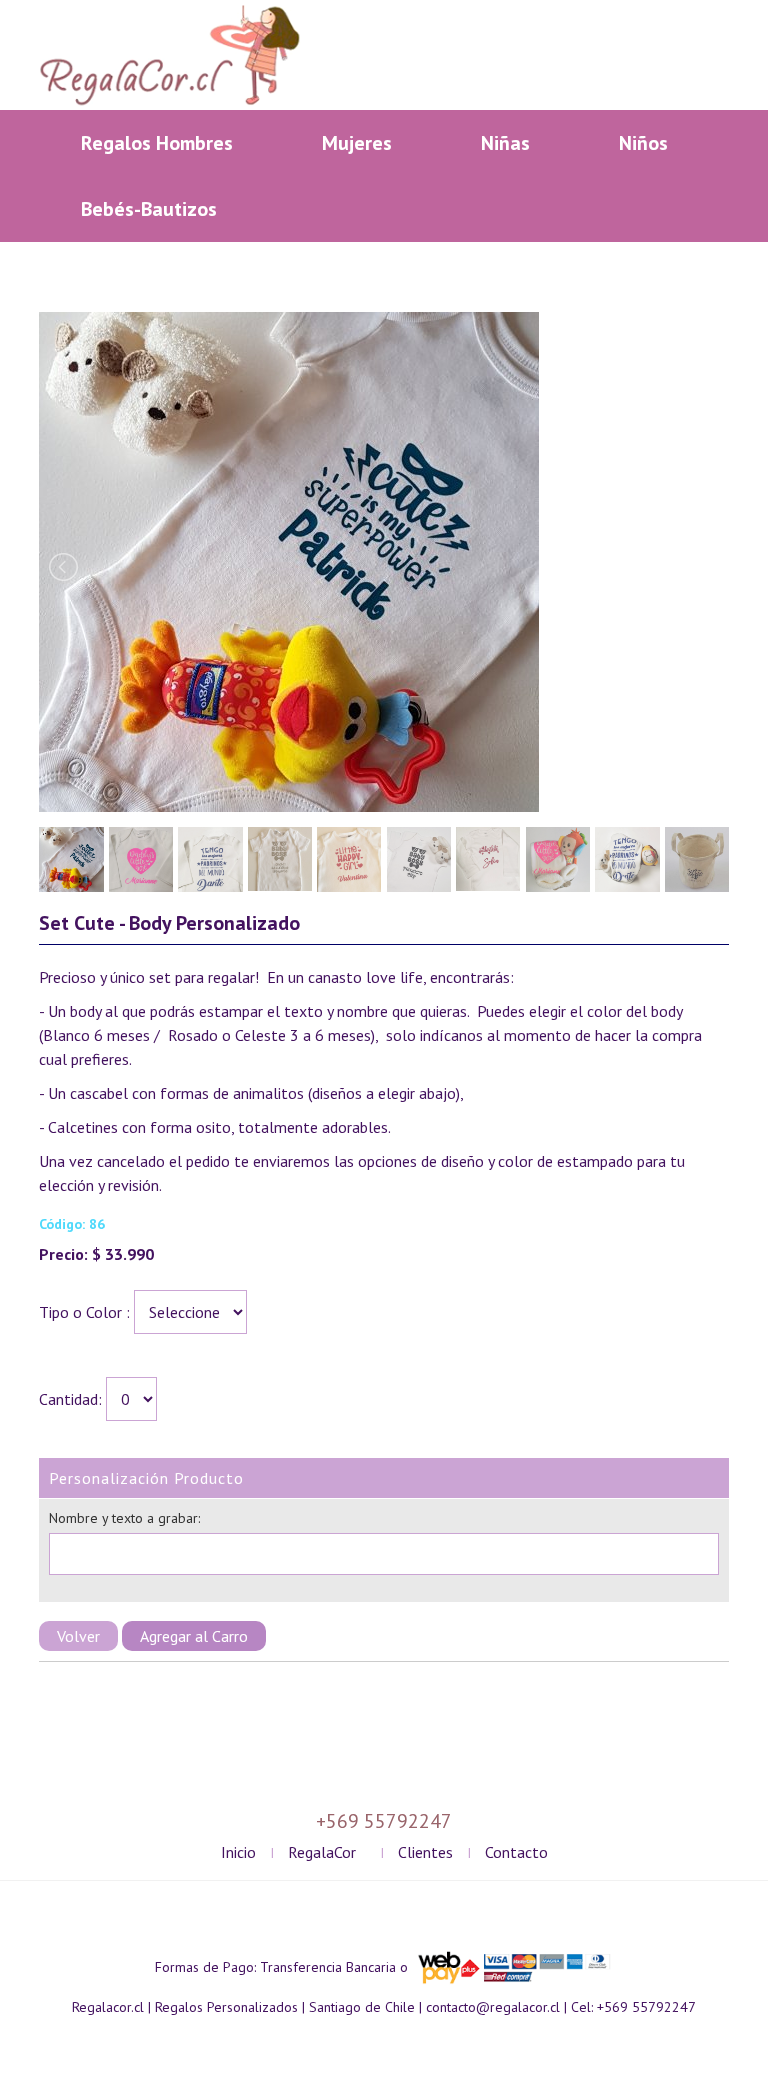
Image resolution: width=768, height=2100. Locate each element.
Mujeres (357, 143)
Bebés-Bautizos (149, 209)
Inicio (238, 1852)
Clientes (425, 1852)
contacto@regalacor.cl (493, 2007)
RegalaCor (322, 1852)
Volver (78, 1636)
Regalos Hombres (157, 143)
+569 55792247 (646, 2007)
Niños (643, 143)
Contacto (516, 1852)
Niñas (505, 143)
